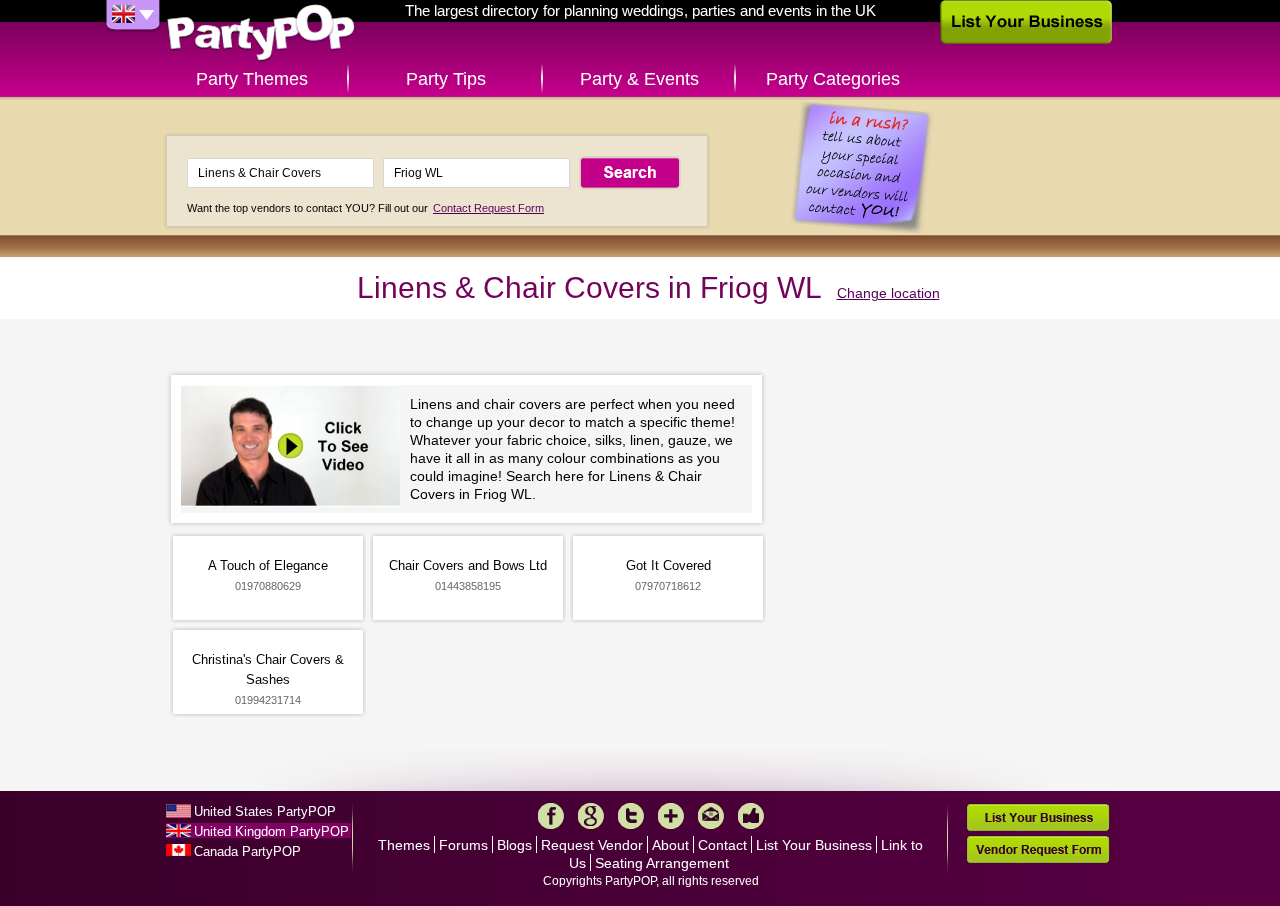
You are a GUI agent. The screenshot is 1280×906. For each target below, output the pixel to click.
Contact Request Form (488, 208)
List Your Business (814, 845)
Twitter (631, 816)
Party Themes (252, 79)
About (670, 845)
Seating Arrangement (662, 863)
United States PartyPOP (265, 811)
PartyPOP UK (261, 33)
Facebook (551, 816)
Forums (463, 845)
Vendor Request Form (1038, 849)
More (671, 816)
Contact (722, 845)
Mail (711, 816)
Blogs (514, 845)
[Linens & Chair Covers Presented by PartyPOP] (295, 448)
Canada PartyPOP (247, 851)
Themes (404, 845)
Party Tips (446, 79)
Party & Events (639, 79)
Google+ (591, 816)
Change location (888, 293)
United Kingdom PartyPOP (271, 831)
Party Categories (833, 79)
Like (751, 816)
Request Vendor (592, 845)
